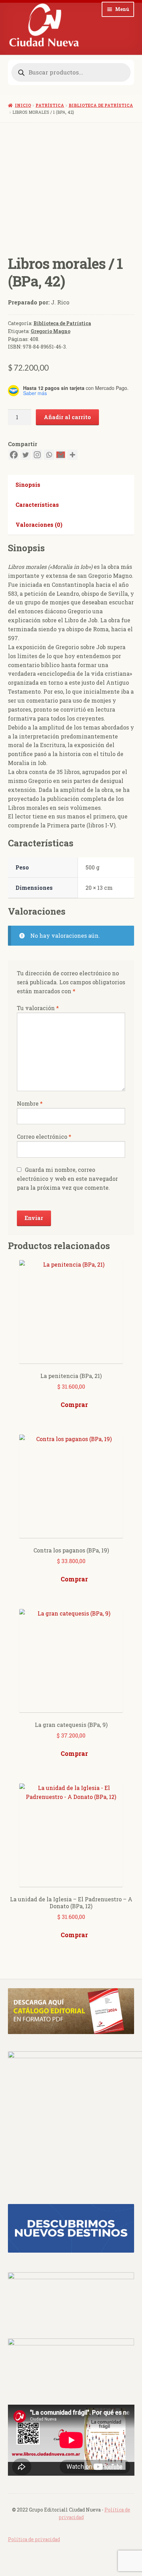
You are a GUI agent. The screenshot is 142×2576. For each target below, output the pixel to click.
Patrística (50, 105)
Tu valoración (38, 1008)
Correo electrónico (44, 1136)
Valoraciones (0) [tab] (39, 525)
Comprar (74, 1405)
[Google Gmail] (61, 455)
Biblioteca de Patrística (101, 105)
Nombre (30, 1103)
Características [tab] (37, 505)
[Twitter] (26, 455)
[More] (72, 455)
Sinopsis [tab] (28, 485)
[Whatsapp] (49, 455)
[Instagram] (37, 455)
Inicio (23, 105)
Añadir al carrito (67, 417)
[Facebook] (14, 455)
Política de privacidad (34, 2539)
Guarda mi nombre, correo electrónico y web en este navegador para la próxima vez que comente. (67, 1179)
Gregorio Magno (50, 331)
